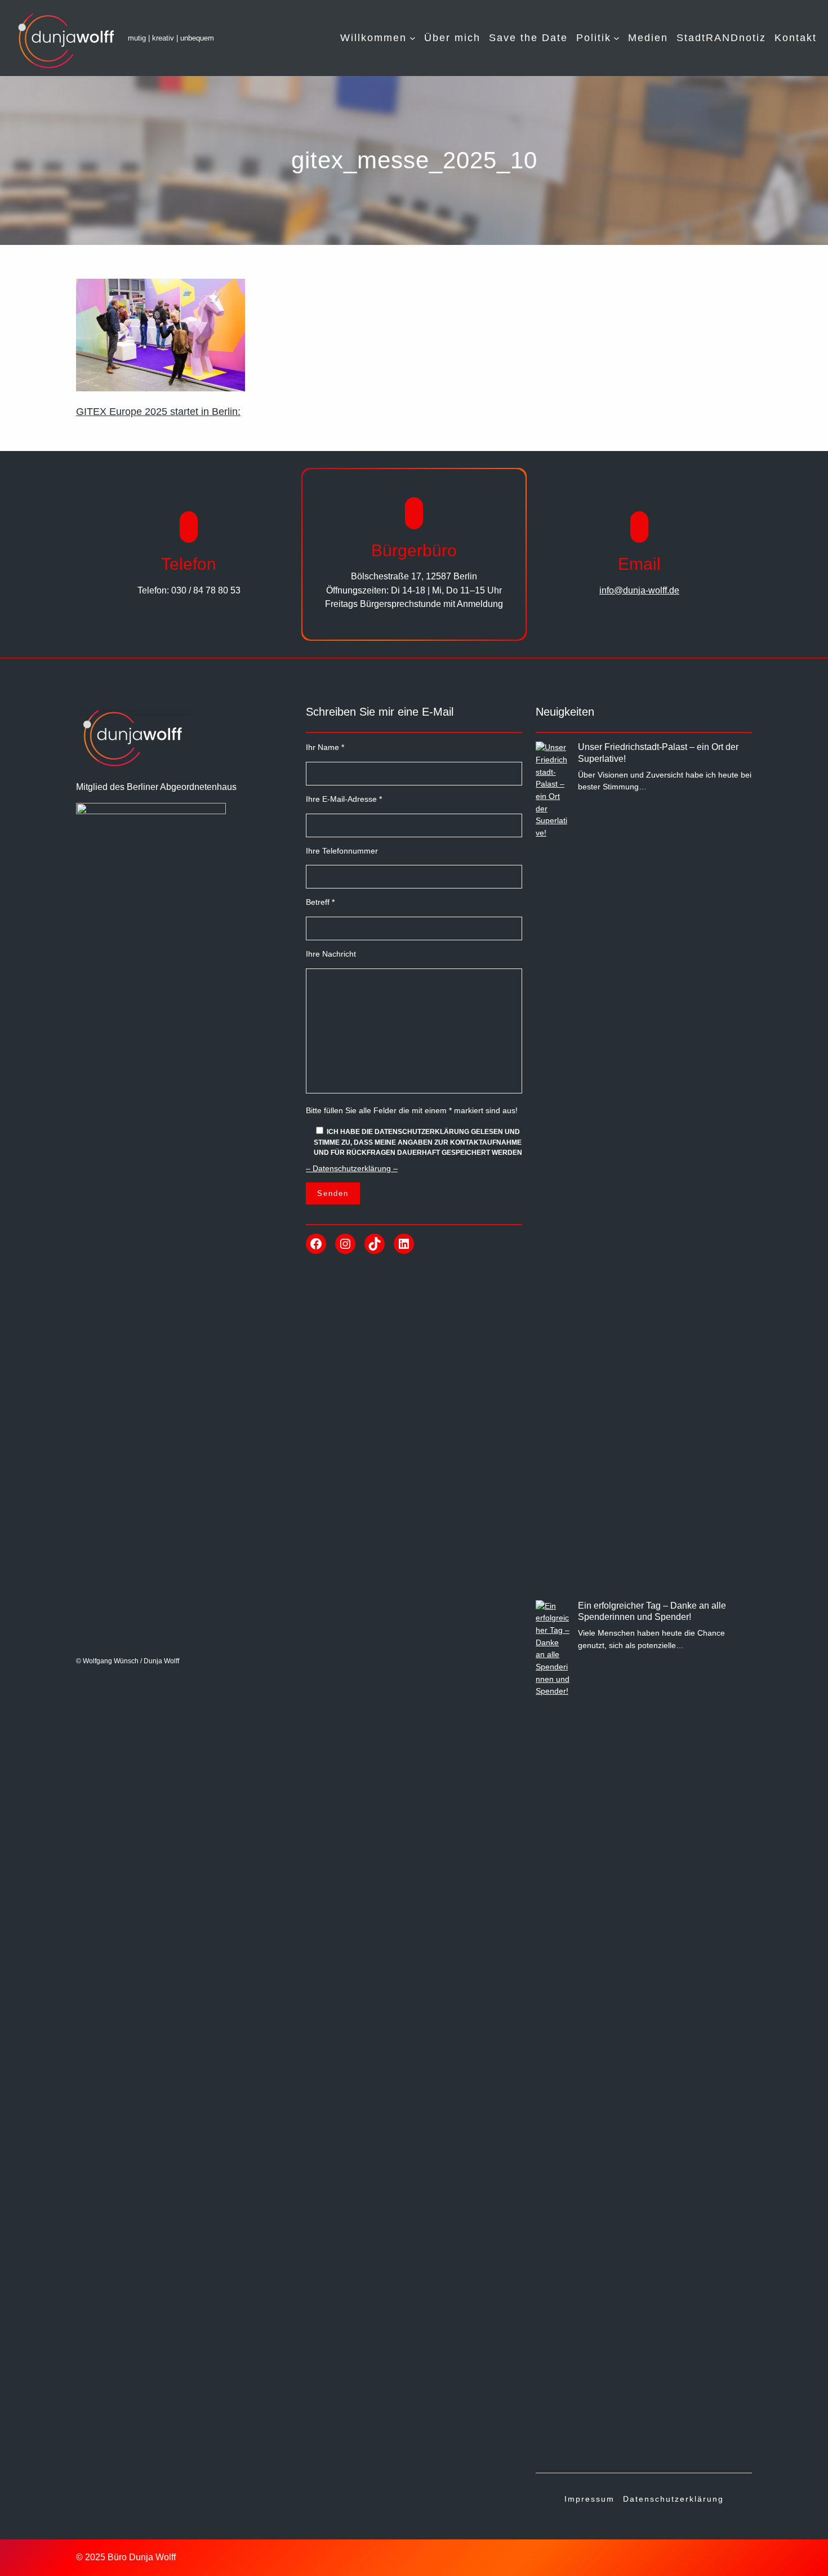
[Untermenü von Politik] (616, 38)
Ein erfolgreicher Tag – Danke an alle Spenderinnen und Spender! (652, 1611)
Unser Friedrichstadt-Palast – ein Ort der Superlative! (658, 753)
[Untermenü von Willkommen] (413, 38)
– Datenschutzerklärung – (352, 1168)
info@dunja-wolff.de (639, 590)
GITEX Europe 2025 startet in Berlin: (158, 412)
